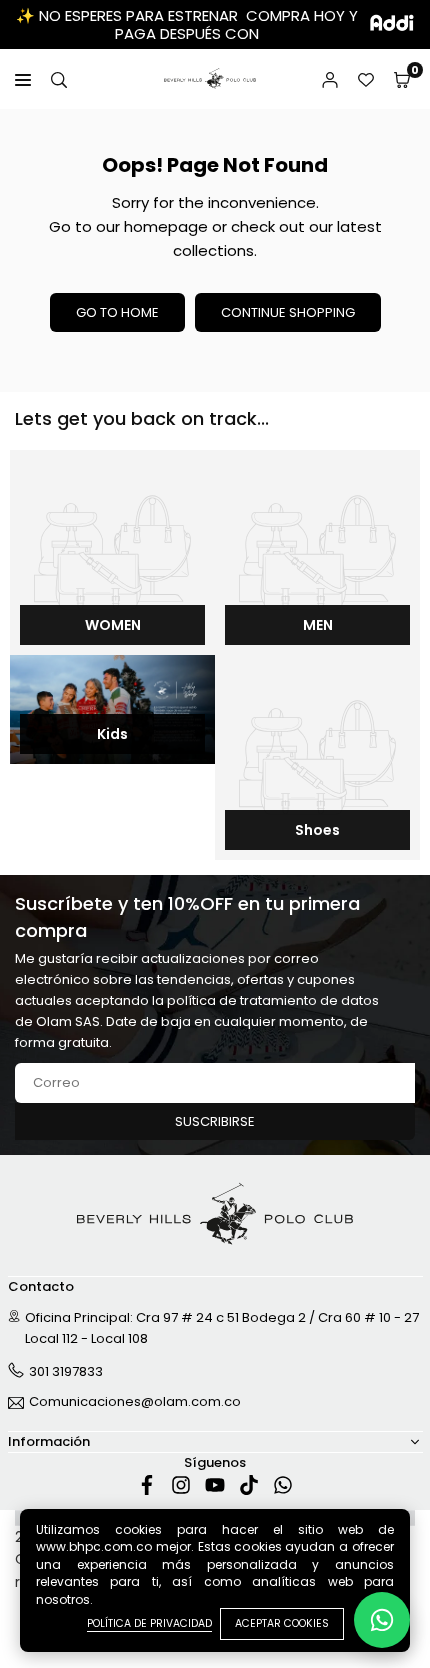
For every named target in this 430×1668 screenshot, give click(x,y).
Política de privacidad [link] (149, 1623)
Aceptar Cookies (282, 1623)
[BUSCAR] (59, 79)
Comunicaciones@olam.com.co (135, 1403)
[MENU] (23, 79)
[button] (402, 79)
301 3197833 (66, 1371)
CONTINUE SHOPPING (288, 312)
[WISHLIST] (366, 79)
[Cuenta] (330, 79)
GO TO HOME (117, 312)
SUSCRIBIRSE (215, 1121)
